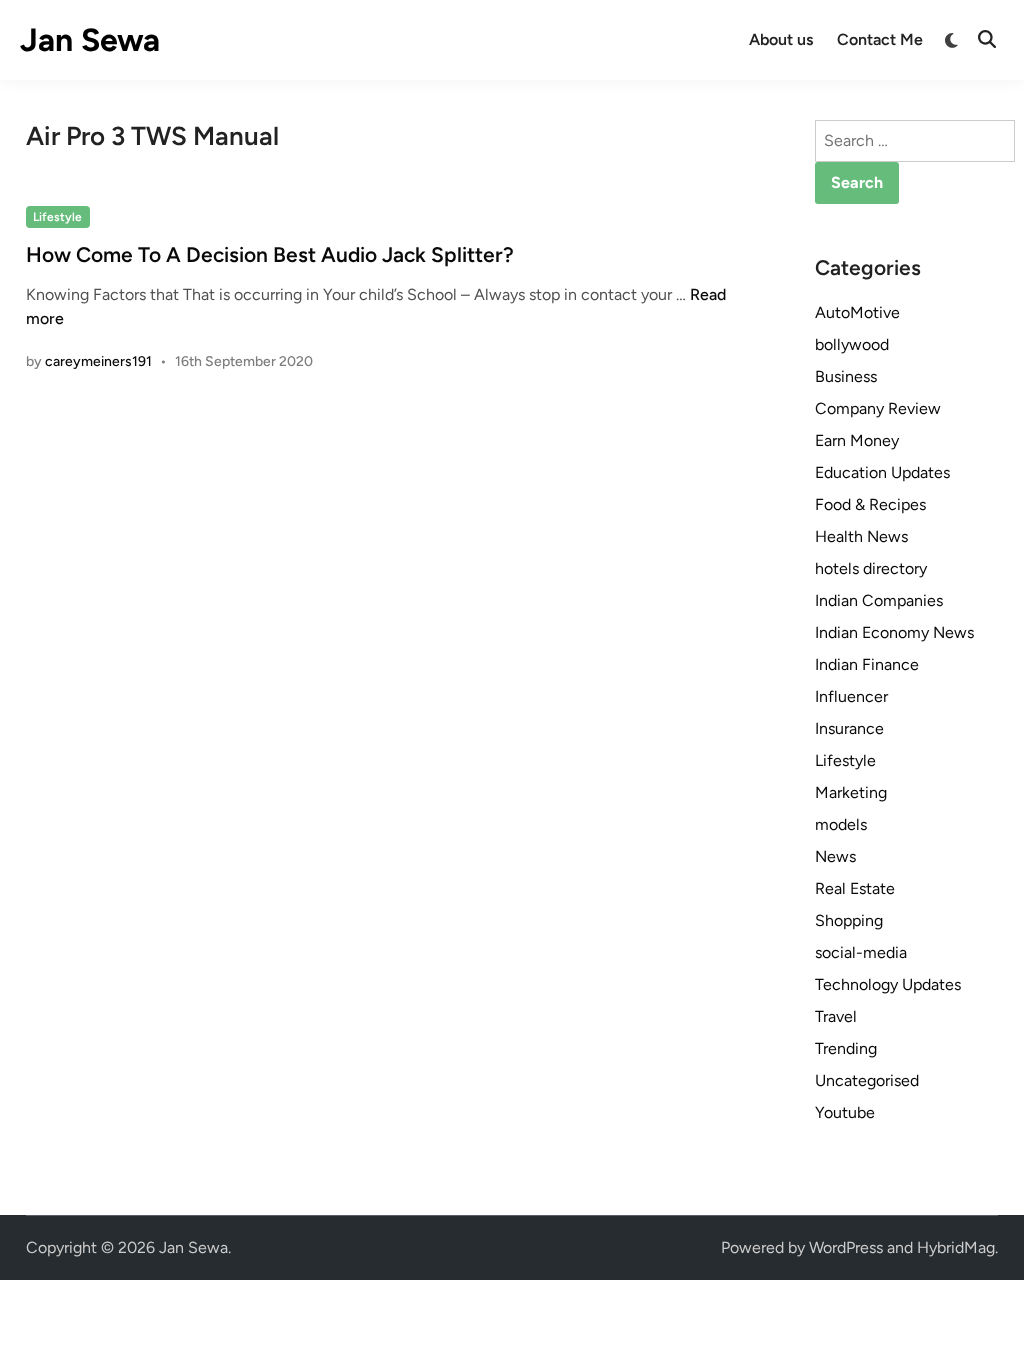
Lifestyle (57, 217)
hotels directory (871, 568)
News (835, 856)
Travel (836, 1016)
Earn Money (857, 440)
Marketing (851, 792)
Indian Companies (879, 600)
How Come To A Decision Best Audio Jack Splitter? (270, 254)
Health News (861, 536)
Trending (846, 1048)
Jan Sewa (90, 40)
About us (781, 39)
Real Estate (855, 888)
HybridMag (956, 1247)
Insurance (849, 728)
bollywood (852, 344)
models (841, 824)
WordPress (846, 1247)
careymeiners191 (98, 361)
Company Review (878, 408)
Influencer (851, 696)
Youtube (845, 1112)
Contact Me (880, 39)
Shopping (849, 920)
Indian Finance (867, 664)
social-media (861, 952)
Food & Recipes (870, 504)
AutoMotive (857, 312)
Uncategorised (867, 1080)
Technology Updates (888, 984)
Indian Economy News (894, 632)
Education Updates (882, 472)
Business (846, 376)
